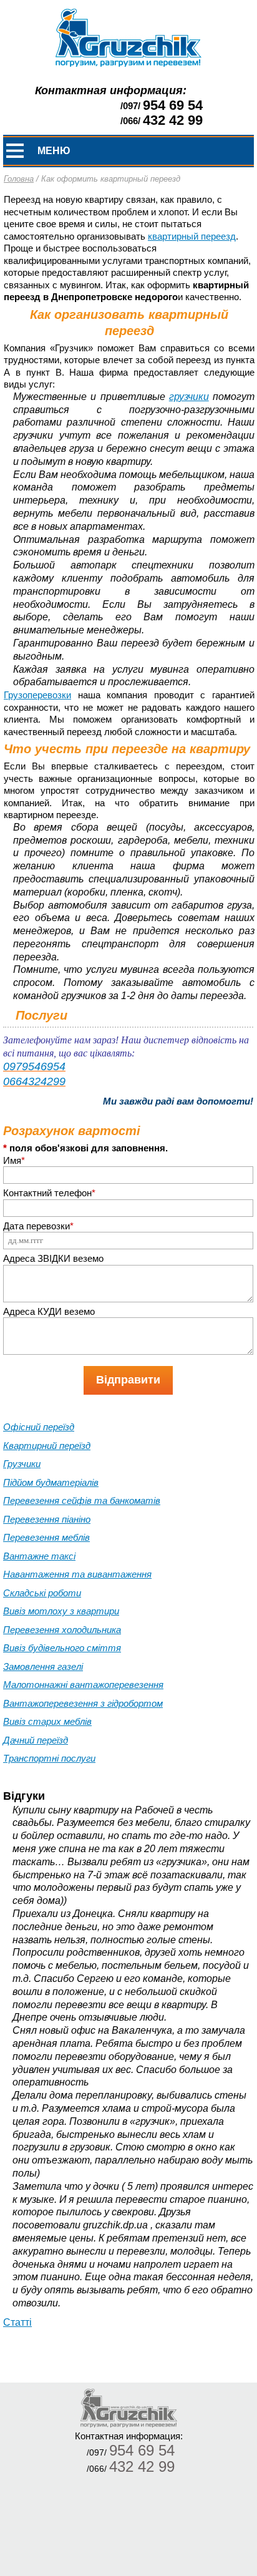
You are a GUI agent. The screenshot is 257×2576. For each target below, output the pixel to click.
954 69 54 (173, 105)
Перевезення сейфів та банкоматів (82, 1500)
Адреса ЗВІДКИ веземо (53, 1258)
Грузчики (22, 1464)
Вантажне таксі (39, 1556)
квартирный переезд (192, 236)
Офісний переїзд (39, 1427)
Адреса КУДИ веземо (49, 1311)
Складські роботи (42, 1593)
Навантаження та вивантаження (77, 1574)
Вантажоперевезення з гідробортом (83, 1703)
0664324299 (34, 1081)
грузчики (189, 397)
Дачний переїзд (36, 1740)
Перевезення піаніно (47, 1519)
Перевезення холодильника (62, 1630)
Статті (17, 2322)
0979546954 (34, 1066)
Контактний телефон (49, 1193)
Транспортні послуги (49, 1758)
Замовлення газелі (43, 1666)
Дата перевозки (38, 1226)
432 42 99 (173, 120)
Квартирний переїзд (47, 1446)
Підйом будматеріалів (51, 1482)
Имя (14, 1160)
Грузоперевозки (37, 695)
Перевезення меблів (46, 1537)
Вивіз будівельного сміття (62, 1648)
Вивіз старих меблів (47, 1721)
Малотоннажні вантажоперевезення (83, 1685)
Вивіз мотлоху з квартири (61, 1611)
